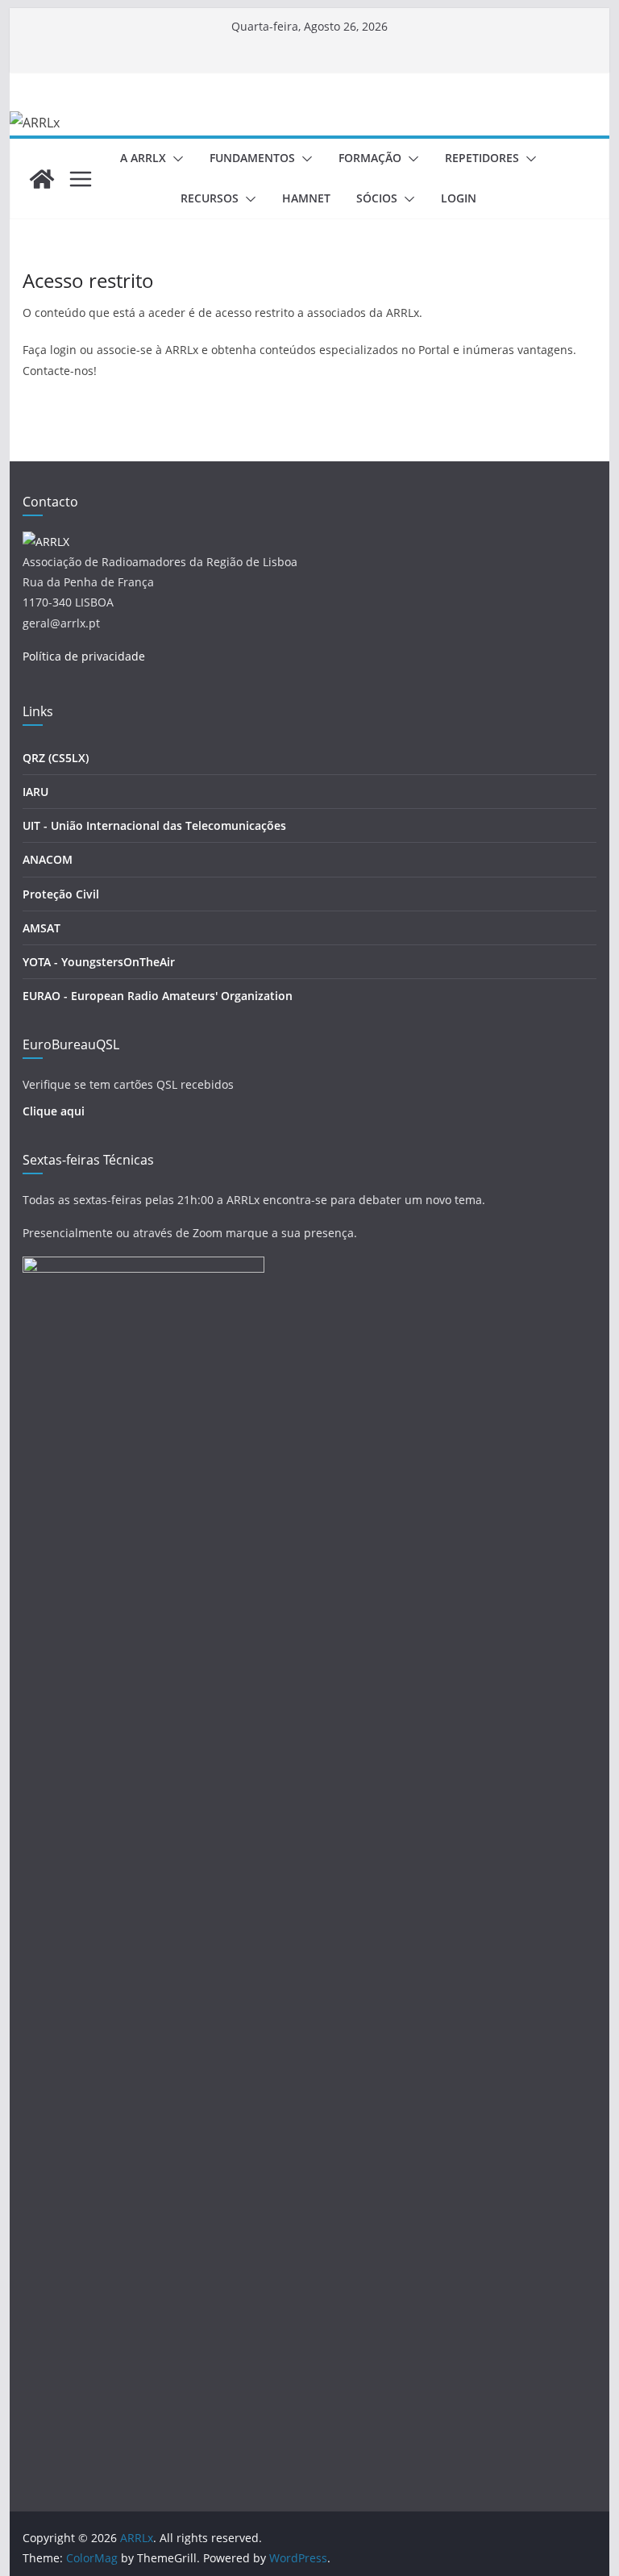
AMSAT (42, 928)
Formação (370, 158)
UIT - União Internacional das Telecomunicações (154, 825)
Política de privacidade (84, 656)
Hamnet (306, 198)
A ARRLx (143, 158)
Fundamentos (252, 158)
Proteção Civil (61, 894)
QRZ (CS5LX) (56, 758)
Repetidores (482, 158)
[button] (175, 159)
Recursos (210, 198)
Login (459, 198)
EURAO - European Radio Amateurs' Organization (158, 996)
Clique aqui (54, 1111)
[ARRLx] (42, 179)
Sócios (377, 198)
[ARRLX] (46, 542)
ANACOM (48, 859)
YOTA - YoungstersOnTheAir (99, 962)
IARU (35, 792)
